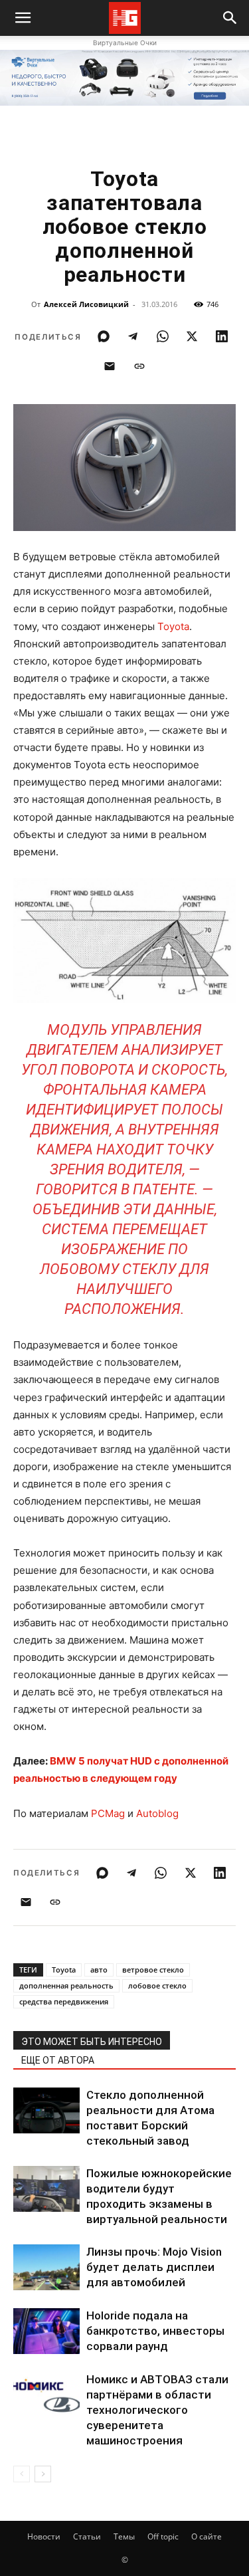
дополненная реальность (66, 1986)
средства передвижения (64, 2001)
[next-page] (43, 2474)
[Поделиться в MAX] (104, 336)
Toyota (173, 626)
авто (99, 1970)
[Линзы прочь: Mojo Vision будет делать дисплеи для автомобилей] (46, 2267)
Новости (44, 2536)
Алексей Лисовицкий (86, 304)
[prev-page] (22, 2474)
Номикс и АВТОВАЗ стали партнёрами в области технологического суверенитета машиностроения (157, 2410)
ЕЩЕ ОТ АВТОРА (58, 2060)
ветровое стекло (153, 1970)
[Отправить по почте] (110, 366)
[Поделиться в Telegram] (133, 336)
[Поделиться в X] (192, 336)
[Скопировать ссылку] (139, 366)
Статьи (87, 2536)
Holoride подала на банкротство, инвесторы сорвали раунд (155, 2331)
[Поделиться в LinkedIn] (222, 336)
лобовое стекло (157, 1986)
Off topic (163, 2536)
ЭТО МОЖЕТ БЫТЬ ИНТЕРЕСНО (92, 2042)
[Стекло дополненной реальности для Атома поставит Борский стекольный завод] (46, 2110)
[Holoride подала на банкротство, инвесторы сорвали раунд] (46, 2331)
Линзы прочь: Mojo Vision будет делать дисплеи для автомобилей (154, 2267)
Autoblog (157, 1813)
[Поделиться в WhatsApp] (163, 336)
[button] (230, 18)
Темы (124, 2536)
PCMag (108, 1813)
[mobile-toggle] (23, 18)
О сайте (207, 2536)
